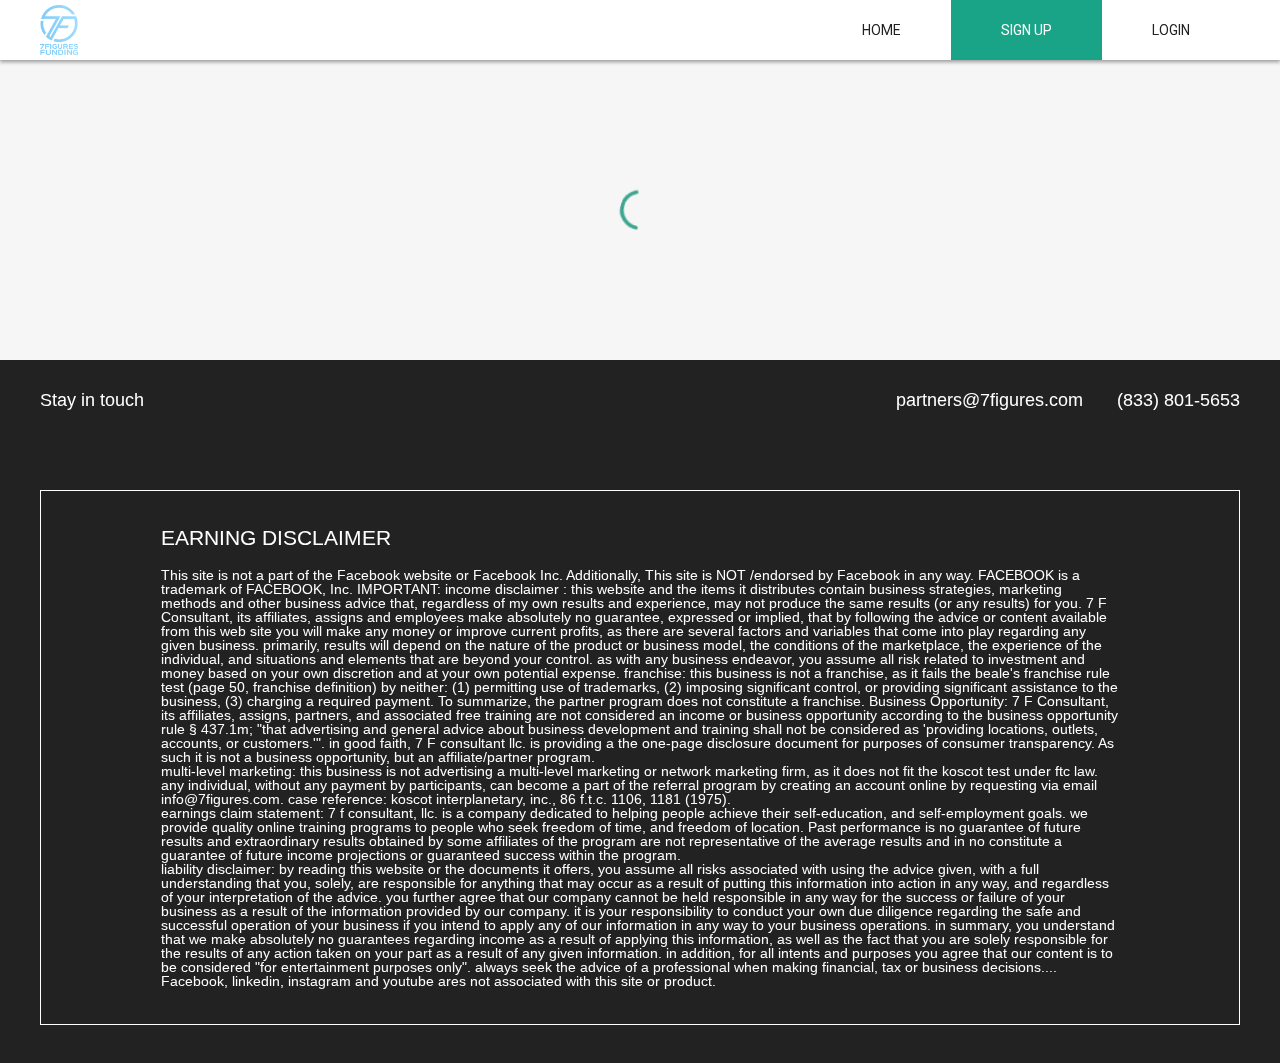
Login (1171, 30)
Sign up (1026, 30)
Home (881, 30)
